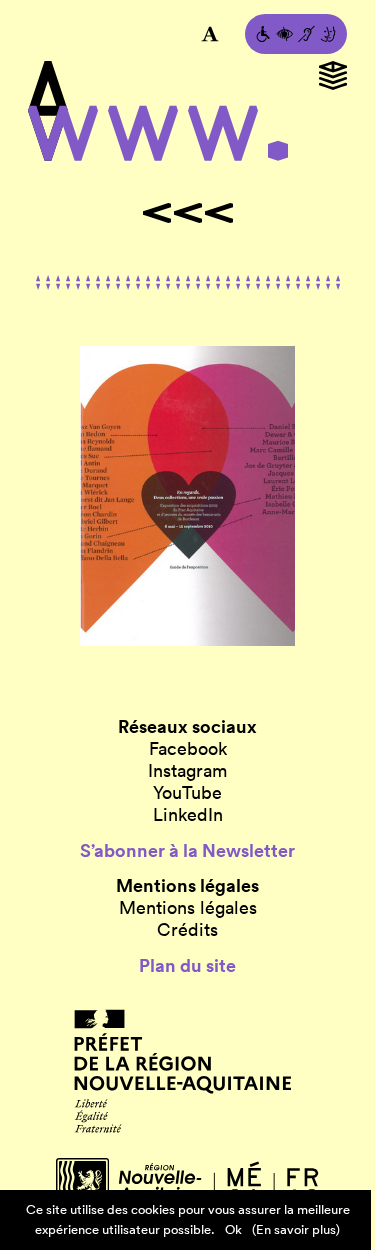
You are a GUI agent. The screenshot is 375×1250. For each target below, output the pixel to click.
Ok (233, 1229)
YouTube (187, 793)
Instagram (187, 771)
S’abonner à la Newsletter (187, 851)
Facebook (188, 749)
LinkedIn (188, 815)
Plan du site (187, 966)
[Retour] (187, 213)
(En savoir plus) (296, 1229)
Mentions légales (188, 908)
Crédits (187, 930)
